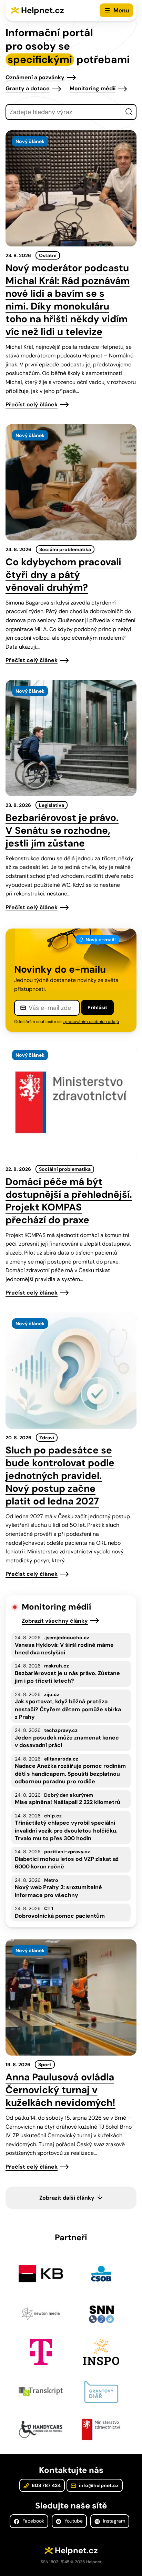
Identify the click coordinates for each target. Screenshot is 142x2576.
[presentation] (71, 188)
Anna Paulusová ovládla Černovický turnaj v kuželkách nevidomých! (60, 2090)
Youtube (73, 2521)
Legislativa (52, 805)
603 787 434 (46, 2485)
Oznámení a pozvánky (35, 77)
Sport (45, 2065)
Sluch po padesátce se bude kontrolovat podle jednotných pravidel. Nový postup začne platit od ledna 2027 (60, 1476)
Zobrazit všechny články (55, 1621)
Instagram (113, 2521)
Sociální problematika (65, 549)
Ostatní (48, 255)
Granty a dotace (28, 88)
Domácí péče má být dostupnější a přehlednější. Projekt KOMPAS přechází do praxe (69, 1201)
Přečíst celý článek (32, 404)
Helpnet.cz (43, 10)
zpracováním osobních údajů (91, 1022)
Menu (121, 10)
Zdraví (47, 1438)
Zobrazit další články (67, 2198)
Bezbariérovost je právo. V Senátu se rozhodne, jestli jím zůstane (62, 830)
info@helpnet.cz (98, 2485)
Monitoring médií (93, 88)
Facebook (33, 2521)
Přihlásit (97, 1007)
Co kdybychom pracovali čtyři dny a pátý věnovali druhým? (63, 575)
